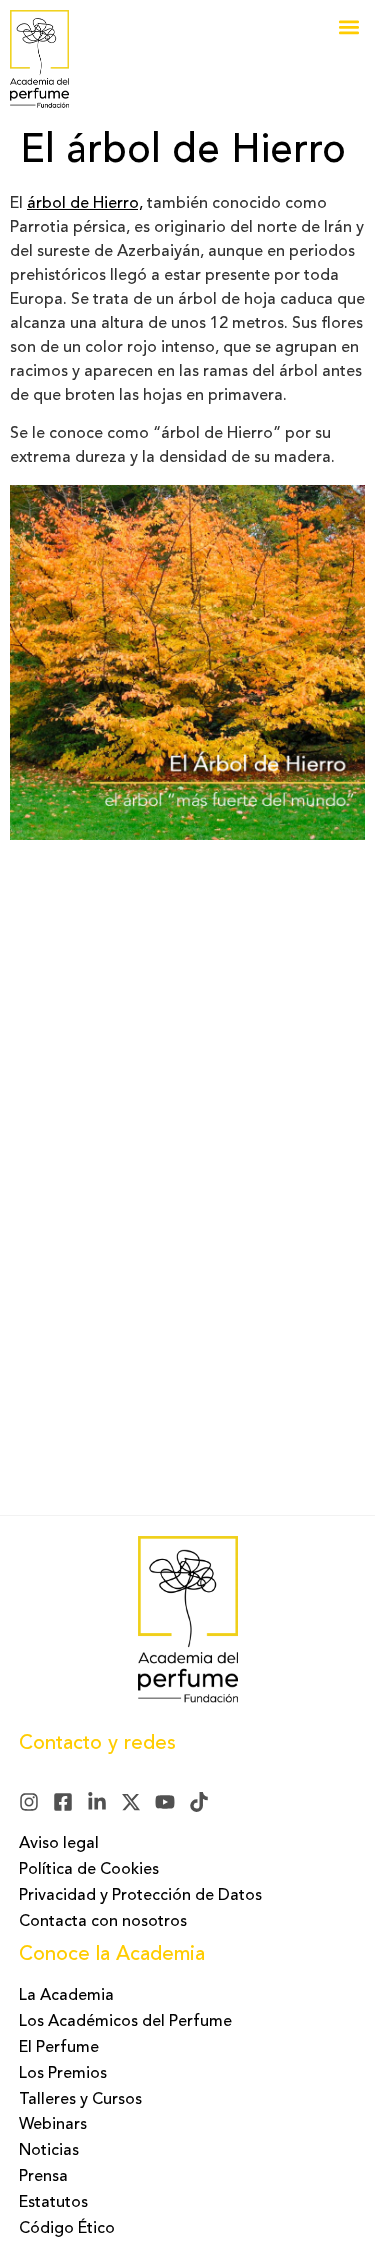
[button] (348, 26)
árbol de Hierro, (85, 204)
